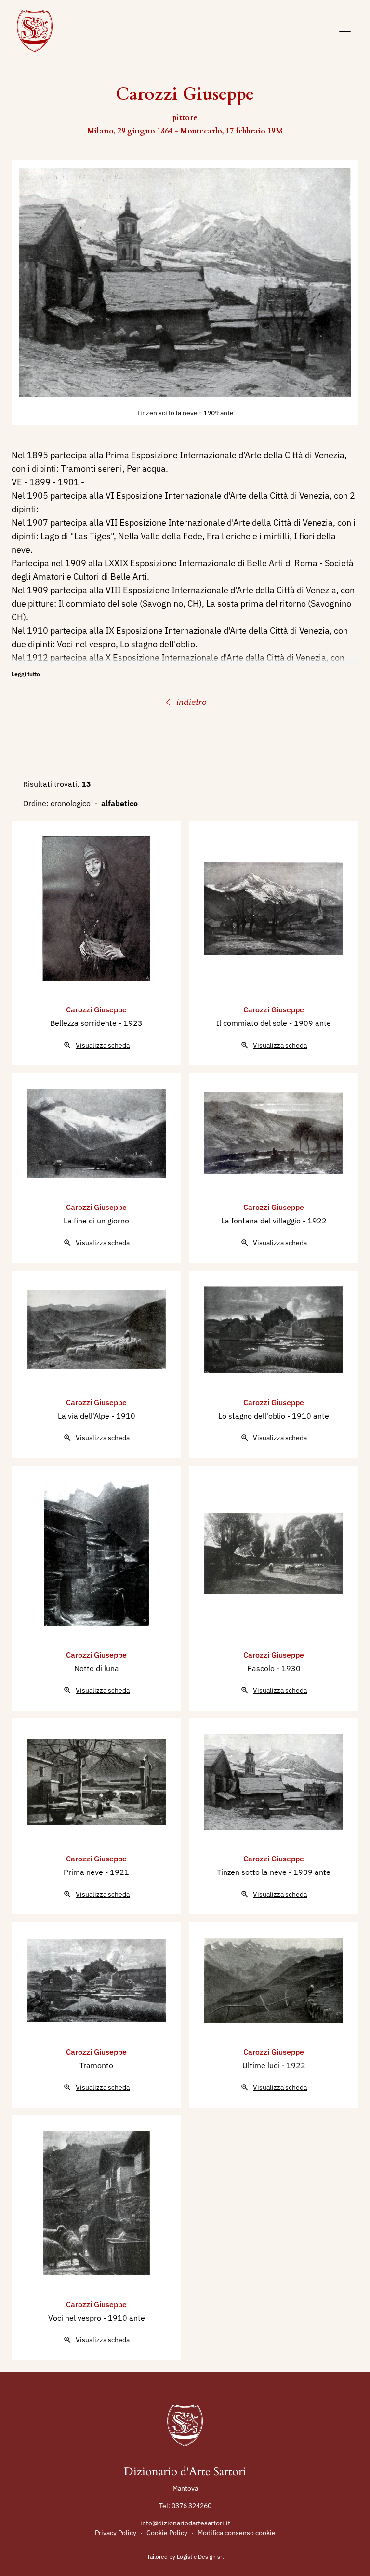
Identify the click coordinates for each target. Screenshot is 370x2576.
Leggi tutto (26, 674)
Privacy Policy (116, 2533)
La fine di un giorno (96, 1221)
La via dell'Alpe (85, 1416)
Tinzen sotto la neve (168, 413)
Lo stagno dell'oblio (253, 1416)
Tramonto (96, 2065)
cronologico (71, 803)
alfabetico (119, 803)
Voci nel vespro (76, 2318)
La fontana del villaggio (262, 1221)
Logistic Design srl (200, 2556)
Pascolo (262, 1668)
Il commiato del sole (253, 1023)
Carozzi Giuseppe (96, 1009)
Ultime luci (262, 2065)
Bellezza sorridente (84, 1023)
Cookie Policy (167, 2533)
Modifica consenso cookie (237, 2533)
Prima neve (84, 1872)
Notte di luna (97, 1668)
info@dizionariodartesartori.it (185, 2523)
